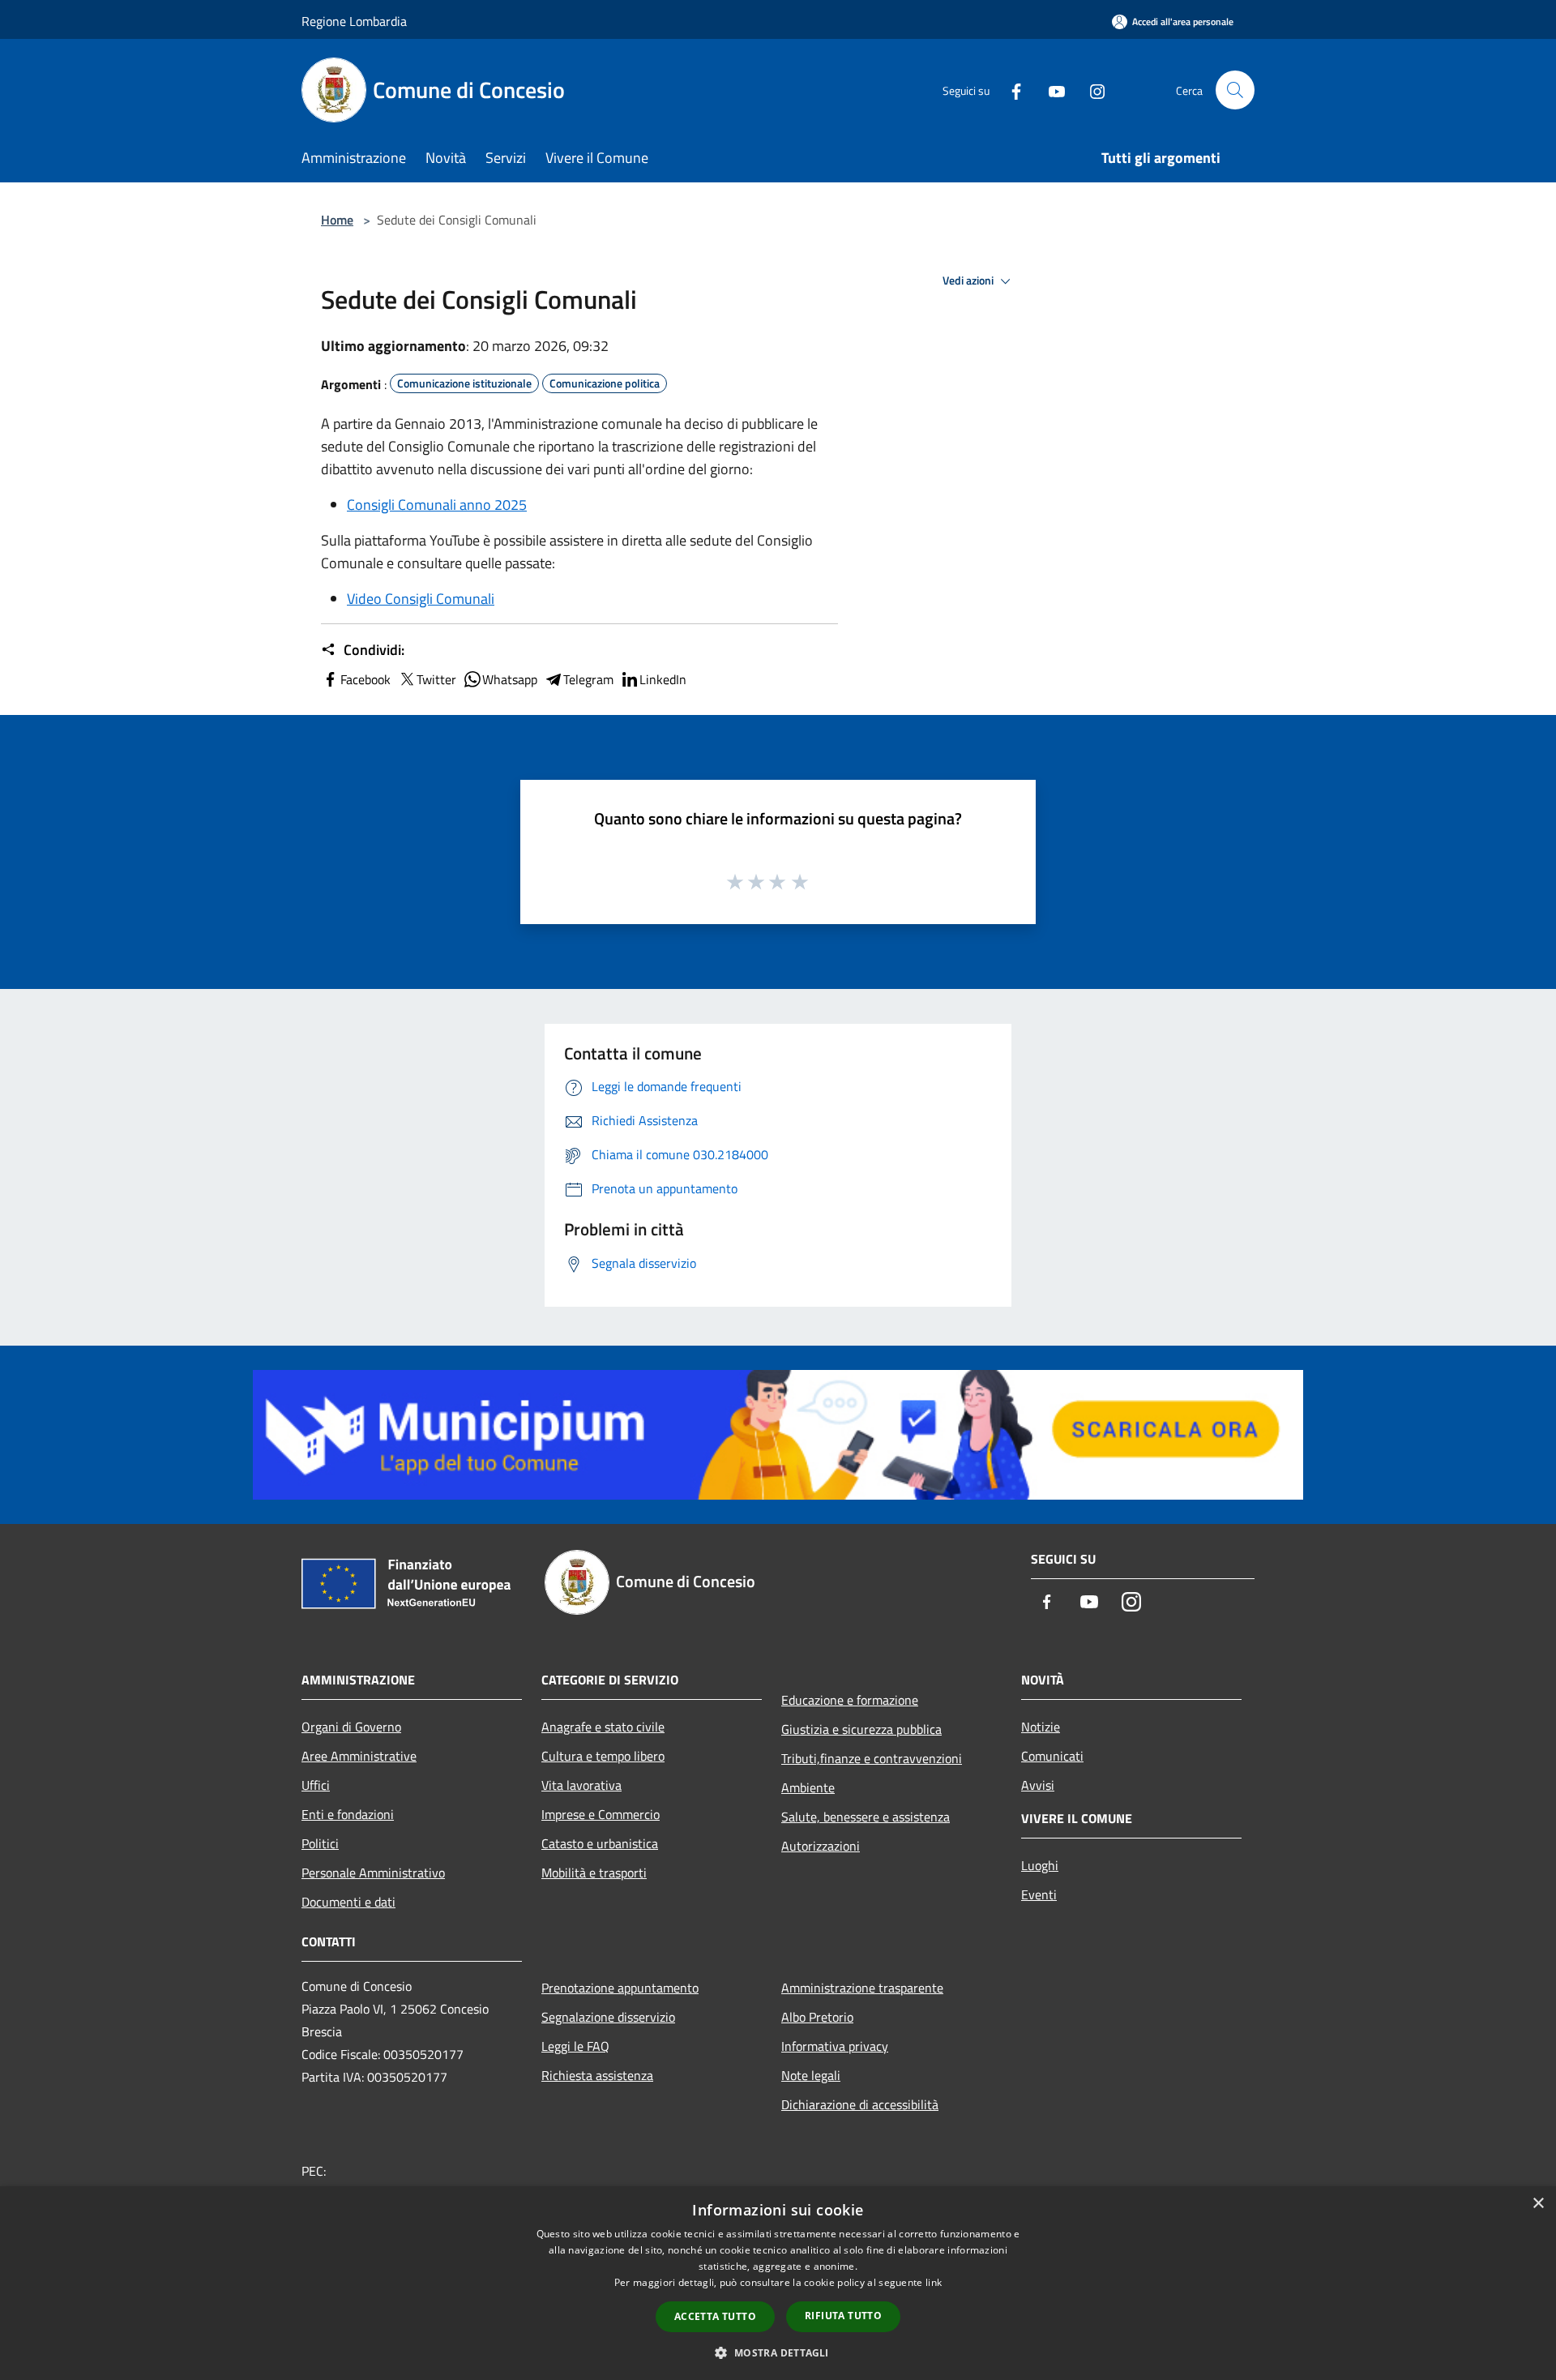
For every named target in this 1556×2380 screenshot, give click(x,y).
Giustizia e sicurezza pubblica (861, 1729)
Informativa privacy (835, 2046)
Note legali (811, 2075)
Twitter (436, 679)
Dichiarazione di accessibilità (860, 2104)
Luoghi (1040, 1865)
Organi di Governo (351, 1727)
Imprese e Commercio (601, 1814)
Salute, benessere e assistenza (866, 1817)
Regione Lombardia (354, 21)
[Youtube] (1050, 90)
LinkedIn (663, 679)
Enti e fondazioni (348, 1814)
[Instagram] (1091, 90)
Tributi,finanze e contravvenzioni (872, 1758)
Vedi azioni (969, 280)
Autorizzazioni (821, 1846)
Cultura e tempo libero (603, 1756)
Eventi (1039, 1894)
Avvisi (1038, 1785)
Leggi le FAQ (575, 2046)
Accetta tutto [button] (715, 2316)
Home (337, 220)
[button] (778, 2352)
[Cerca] (1235, 90)
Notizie (1041, 1727)
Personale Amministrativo (373, 1873)
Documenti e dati (348, 1902)
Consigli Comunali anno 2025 (437, 505)
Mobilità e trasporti (594, 1873)
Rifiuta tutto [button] (843, 2316)
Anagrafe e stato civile (603, 1727)
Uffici (316, 1785)
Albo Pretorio (817, 2017)
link (934, 2282)
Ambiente (808, 1787)
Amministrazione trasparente (862, 1988)
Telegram (588, 679)
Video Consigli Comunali (421, 599)
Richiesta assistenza (597, 2075)
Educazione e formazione (850, 1700)
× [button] (1538, 2204)
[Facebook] (1010, 90)
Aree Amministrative (359, 1756)
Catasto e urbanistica (600, 1843)
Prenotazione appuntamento (620, 1988)
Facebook (365, 679)
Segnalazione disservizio (608, 2017)
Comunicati (1052, 1756)
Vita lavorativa (581, 1785)
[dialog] (778, 2283)
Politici (320, 1843)
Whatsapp (510, 679)
